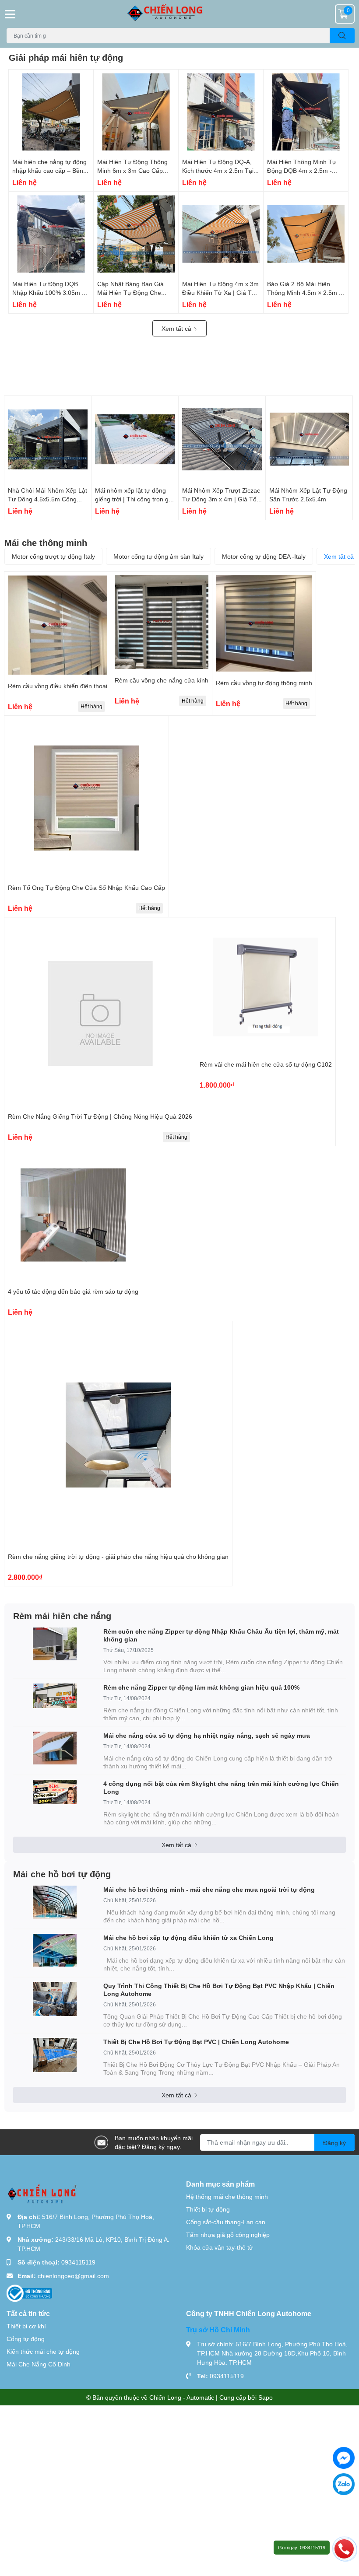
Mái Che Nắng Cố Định (39, 2364)
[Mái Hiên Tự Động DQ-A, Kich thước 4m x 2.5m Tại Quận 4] (221, 112)
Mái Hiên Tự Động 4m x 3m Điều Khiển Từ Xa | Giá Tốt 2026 (220, 292)
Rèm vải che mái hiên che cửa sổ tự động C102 (266, 1064)
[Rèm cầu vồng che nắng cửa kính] (162, 622)
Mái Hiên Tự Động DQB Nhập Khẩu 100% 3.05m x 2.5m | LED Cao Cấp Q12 (49, 292)
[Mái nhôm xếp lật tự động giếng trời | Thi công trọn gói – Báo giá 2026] (135, 439)
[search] (342, 36)
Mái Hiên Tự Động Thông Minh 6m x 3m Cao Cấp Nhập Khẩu (132, 170)
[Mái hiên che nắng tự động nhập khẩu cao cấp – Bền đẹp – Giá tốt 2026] (51, 112)
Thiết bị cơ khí (26, 2326)
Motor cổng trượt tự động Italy (53, 556)
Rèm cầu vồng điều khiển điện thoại (58, 686)
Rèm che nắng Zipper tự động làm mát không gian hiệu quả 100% (201, 1687)
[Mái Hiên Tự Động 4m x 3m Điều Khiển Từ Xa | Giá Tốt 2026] (221, 234)
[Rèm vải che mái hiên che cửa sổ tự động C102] (266, 987)
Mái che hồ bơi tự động (62, 1874)
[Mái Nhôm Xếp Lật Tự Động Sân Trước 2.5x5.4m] (309, 439)
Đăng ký (334, 2143)
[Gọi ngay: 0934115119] (344, 2548)
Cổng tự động (26, 2339)
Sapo (266, 2397)
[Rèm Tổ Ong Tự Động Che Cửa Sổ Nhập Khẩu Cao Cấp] (86, 798)
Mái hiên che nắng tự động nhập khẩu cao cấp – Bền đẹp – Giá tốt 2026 (49, 170)
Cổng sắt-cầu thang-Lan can (226, 2222)
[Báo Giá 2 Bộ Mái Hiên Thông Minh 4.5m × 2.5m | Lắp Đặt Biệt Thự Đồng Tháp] (306, 234)
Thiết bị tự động (208, 2209)
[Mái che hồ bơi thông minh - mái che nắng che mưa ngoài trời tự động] (55, 1902)
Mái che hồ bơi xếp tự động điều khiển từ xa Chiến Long (188, 1937)
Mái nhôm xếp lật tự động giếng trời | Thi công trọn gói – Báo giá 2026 (134, 499)
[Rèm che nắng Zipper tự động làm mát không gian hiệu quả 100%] (55, 1696)
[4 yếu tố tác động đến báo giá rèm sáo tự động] (73, 1215)
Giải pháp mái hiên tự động (66, 57)
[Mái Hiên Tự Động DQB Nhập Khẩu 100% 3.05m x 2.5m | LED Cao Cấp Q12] (51, 234)
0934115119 (78, 2262)
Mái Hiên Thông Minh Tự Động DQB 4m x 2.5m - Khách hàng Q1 (302, 170)
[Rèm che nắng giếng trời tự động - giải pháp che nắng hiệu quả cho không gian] (118, 1435)
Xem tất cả (177, 328)
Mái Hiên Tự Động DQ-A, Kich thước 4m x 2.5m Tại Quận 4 (218, 170)
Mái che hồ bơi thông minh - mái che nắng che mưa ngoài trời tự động (209, 1889)
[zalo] (344, 2484)
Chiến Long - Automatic (182, 2397)
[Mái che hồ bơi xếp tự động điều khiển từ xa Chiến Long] (55, 1950)
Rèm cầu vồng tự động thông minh (264, 683)
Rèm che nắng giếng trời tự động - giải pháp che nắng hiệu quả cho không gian (118, 1556)
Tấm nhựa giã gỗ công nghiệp (228, 2235)
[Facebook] (344, 2458)
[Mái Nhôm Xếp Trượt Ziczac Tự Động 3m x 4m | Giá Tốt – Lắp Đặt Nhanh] (222, 439)
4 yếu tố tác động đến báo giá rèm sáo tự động (73, 1291)
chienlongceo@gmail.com (73, 2276)
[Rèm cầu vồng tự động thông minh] (264, 623)
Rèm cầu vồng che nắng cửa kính (162, 680)
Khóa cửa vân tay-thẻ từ (220, 2247)
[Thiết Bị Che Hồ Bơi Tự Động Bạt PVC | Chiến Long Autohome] (55, 2055)
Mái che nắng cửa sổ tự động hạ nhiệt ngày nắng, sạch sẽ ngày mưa (207, 1735)
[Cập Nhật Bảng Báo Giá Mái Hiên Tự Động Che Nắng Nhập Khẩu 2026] (136, 234)
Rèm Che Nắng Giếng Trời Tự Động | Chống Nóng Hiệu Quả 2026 (100, 1116)
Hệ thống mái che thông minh (227, 2196)
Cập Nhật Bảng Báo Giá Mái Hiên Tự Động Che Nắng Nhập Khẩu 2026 (130, 292)
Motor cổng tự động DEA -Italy (264, 556)
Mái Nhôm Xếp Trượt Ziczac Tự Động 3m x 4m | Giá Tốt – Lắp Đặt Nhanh (221, 499)
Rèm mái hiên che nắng (62, 1616)
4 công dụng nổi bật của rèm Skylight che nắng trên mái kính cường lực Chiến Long (221, 1787)
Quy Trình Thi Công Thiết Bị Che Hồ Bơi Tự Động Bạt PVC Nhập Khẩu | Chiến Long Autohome (219, 1990)
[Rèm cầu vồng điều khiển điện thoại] (58, 625)
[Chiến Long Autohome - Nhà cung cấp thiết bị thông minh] (179, 14)
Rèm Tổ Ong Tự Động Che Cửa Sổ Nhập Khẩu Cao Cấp (86, 887)
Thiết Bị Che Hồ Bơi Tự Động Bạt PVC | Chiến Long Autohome (196, 2042)
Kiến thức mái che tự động (43, 2351)
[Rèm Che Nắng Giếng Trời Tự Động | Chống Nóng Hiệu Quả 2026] (100, 1013)
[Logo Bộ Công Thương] (29, 2293)
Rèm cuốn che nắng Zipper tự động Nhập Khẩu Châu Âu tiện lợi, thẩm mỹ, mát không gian (221, 1635)
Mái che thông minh (46, 542)
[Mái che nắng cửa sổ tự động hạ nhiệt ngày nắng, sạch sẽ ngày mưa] (55, 1748)
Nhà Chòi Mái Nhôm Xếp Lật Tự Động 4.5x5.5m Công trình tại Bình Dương (48, 499)
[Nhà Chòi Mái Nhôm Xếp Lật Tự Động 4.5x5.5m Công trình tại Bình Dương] (48, 439)
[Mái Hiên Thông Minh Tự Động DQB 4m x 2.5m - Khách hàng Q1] (306, 112)
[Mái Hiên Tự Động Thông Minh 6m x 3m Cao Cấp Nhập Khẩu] (136, 112)
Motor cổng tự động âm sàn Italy (158, 556)
